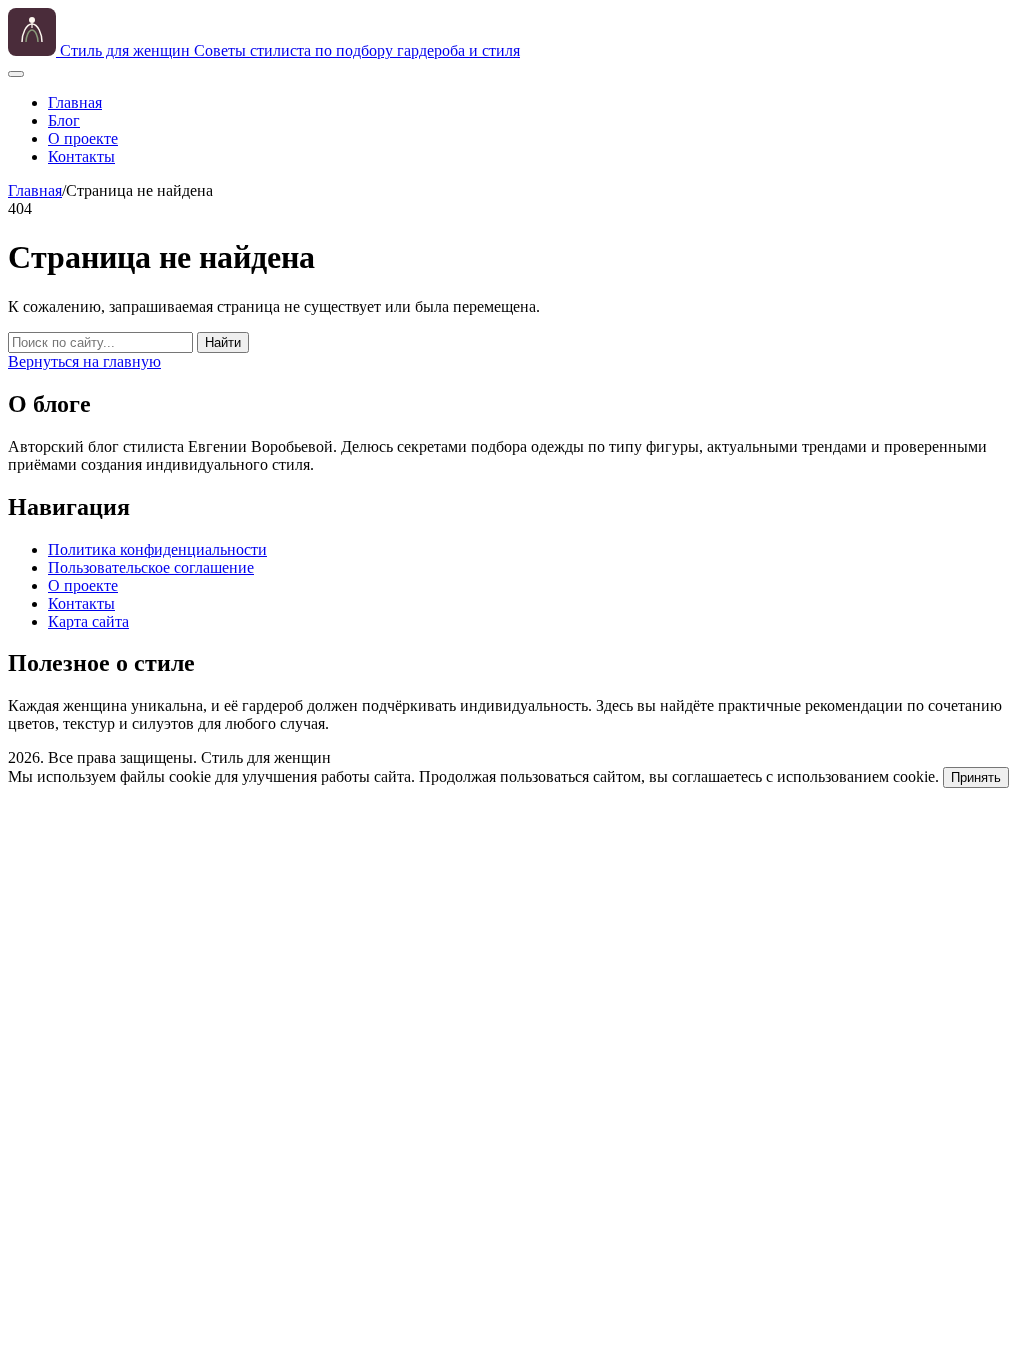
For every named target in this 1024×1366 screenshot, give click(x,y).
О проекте (83, 138)
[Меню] (16, 74)
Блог (64, 120)
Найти (223, 342)
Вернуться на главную (84, 361)
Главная (75, 102)
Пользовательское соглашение (151, 567)
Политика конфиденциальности (157, 549)
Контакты (81, 156)
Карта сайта (88, 621)
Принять (976, 777)
